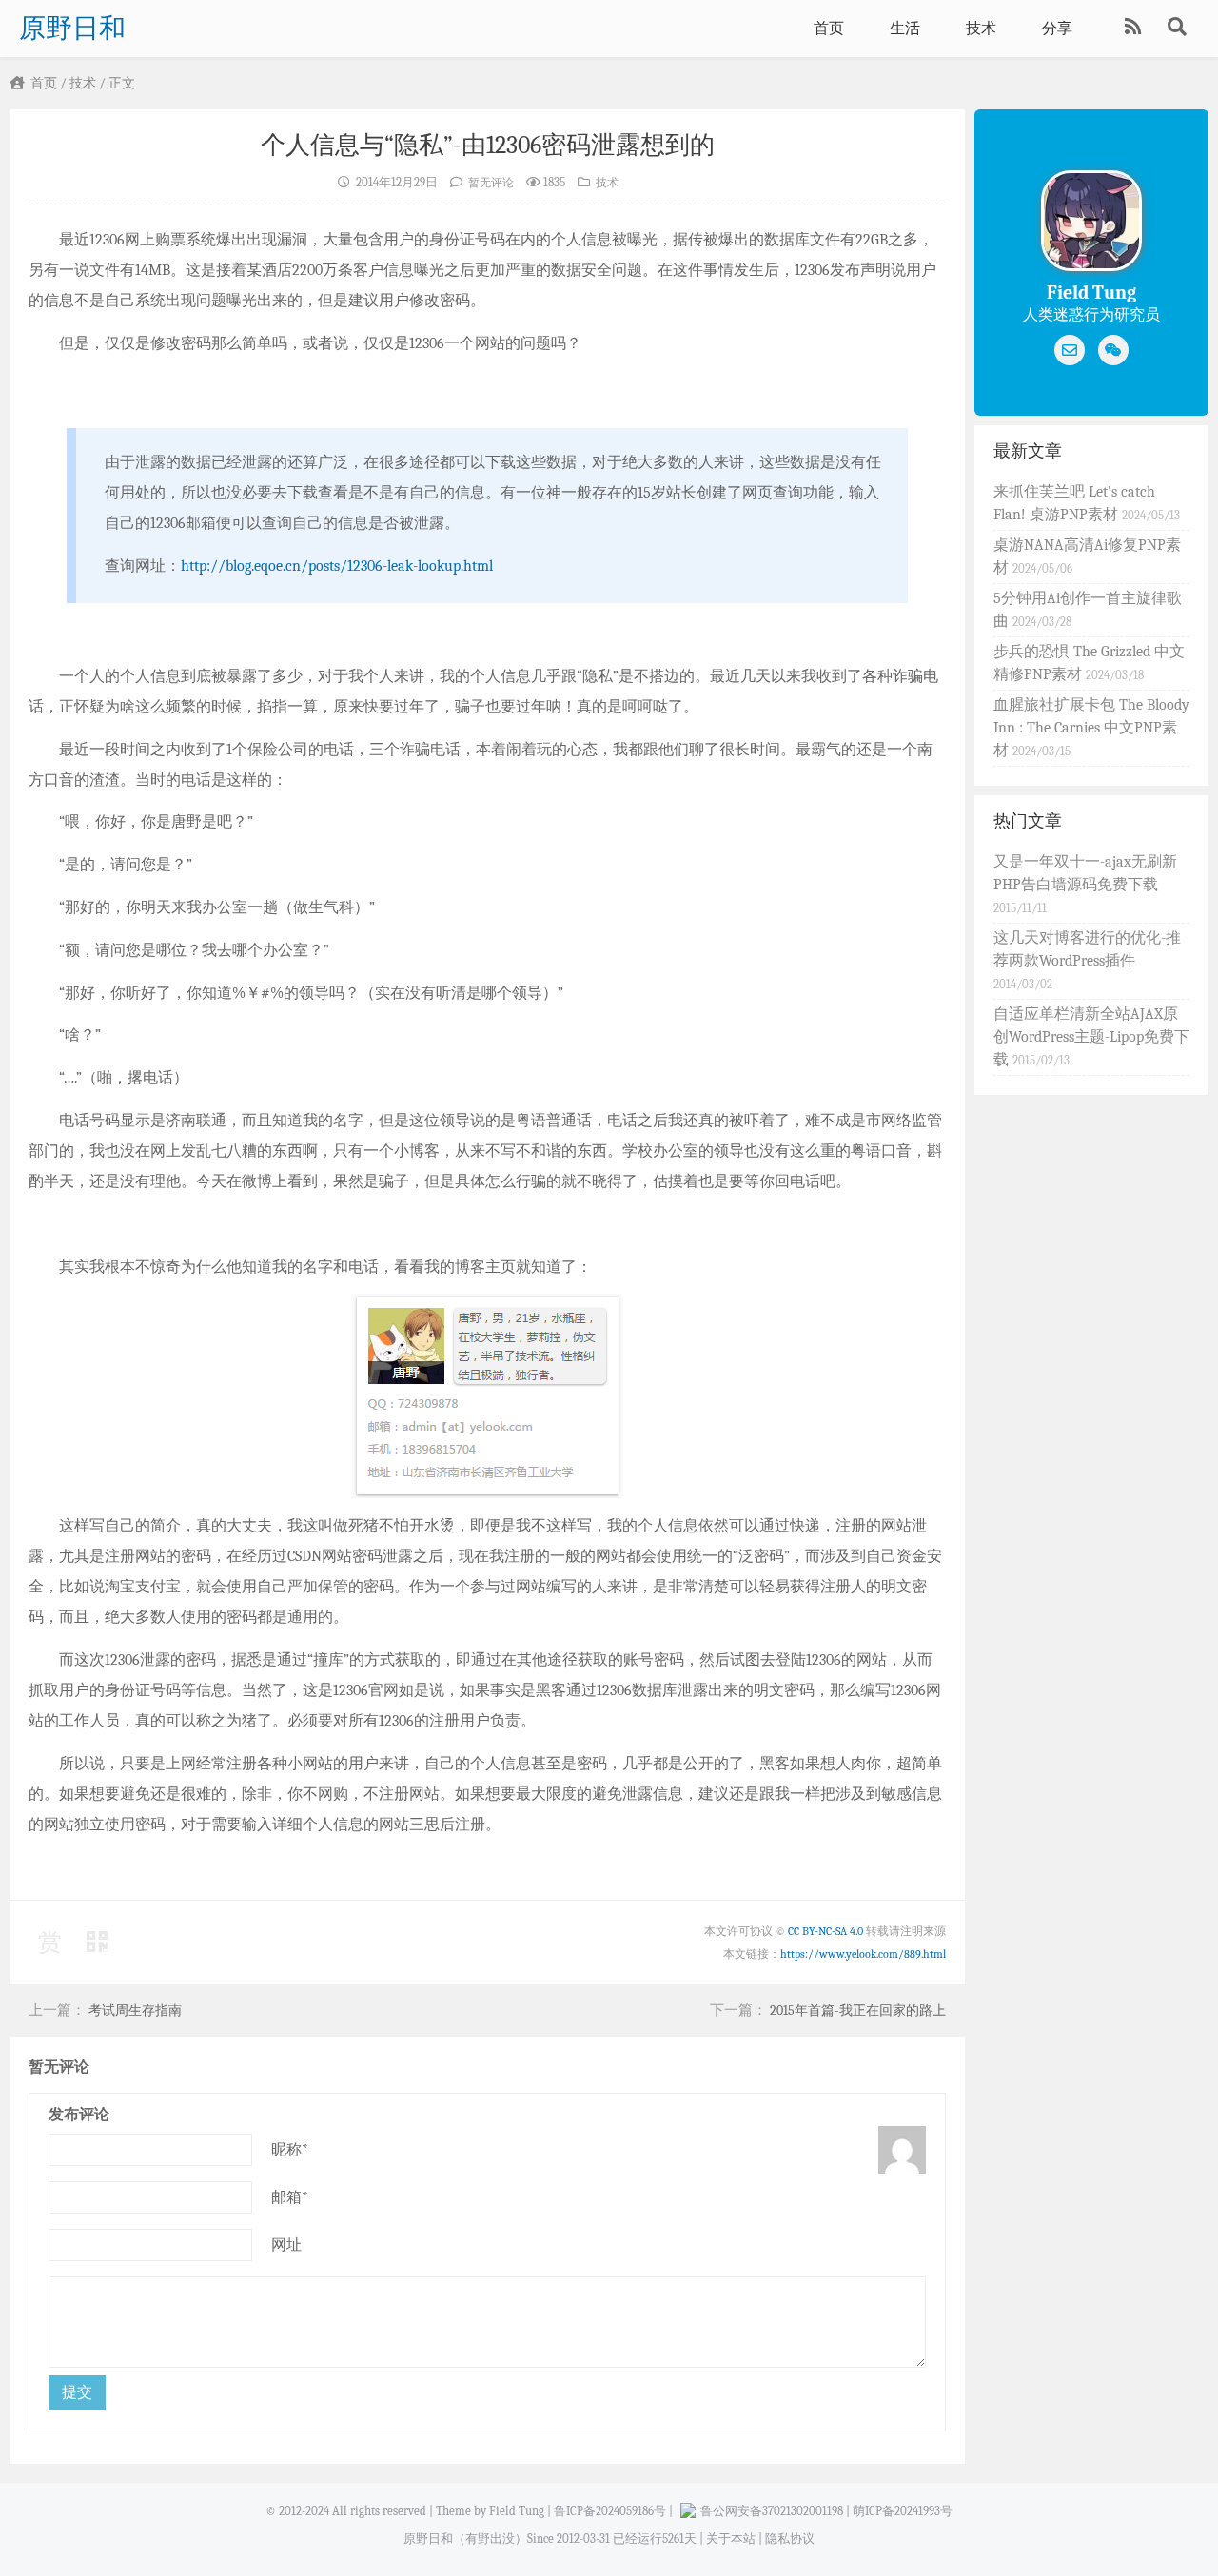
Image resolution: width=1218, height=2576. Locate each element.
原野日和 (72, 29)
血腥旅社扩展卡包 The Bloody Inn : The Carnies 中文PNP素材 (1091, 728)
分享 (1057, 29)
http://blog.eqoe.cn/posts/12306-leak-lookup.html (337, 566)
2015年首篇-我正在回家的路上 (858, 2010)
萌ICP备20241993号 (903, 2511)
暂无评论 (491, 183)
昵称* (290, 2150)
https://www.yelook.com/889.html (863, 1954)
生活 (905, 29)
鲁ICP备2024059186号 (610, 2511)
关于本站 (731, 2538)
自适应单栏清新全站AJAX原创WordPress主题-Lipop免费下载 (1091, 1037)
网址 (286, 2245)
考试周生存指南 (135, 2010)
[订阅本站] (1135, 29)
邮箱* (290, 2197)
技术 (981, 29)
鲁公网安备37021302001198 (772, 2511)
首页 (829, 29)
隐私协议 (790, 2538)
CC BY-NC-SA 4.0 (825, 1931)
